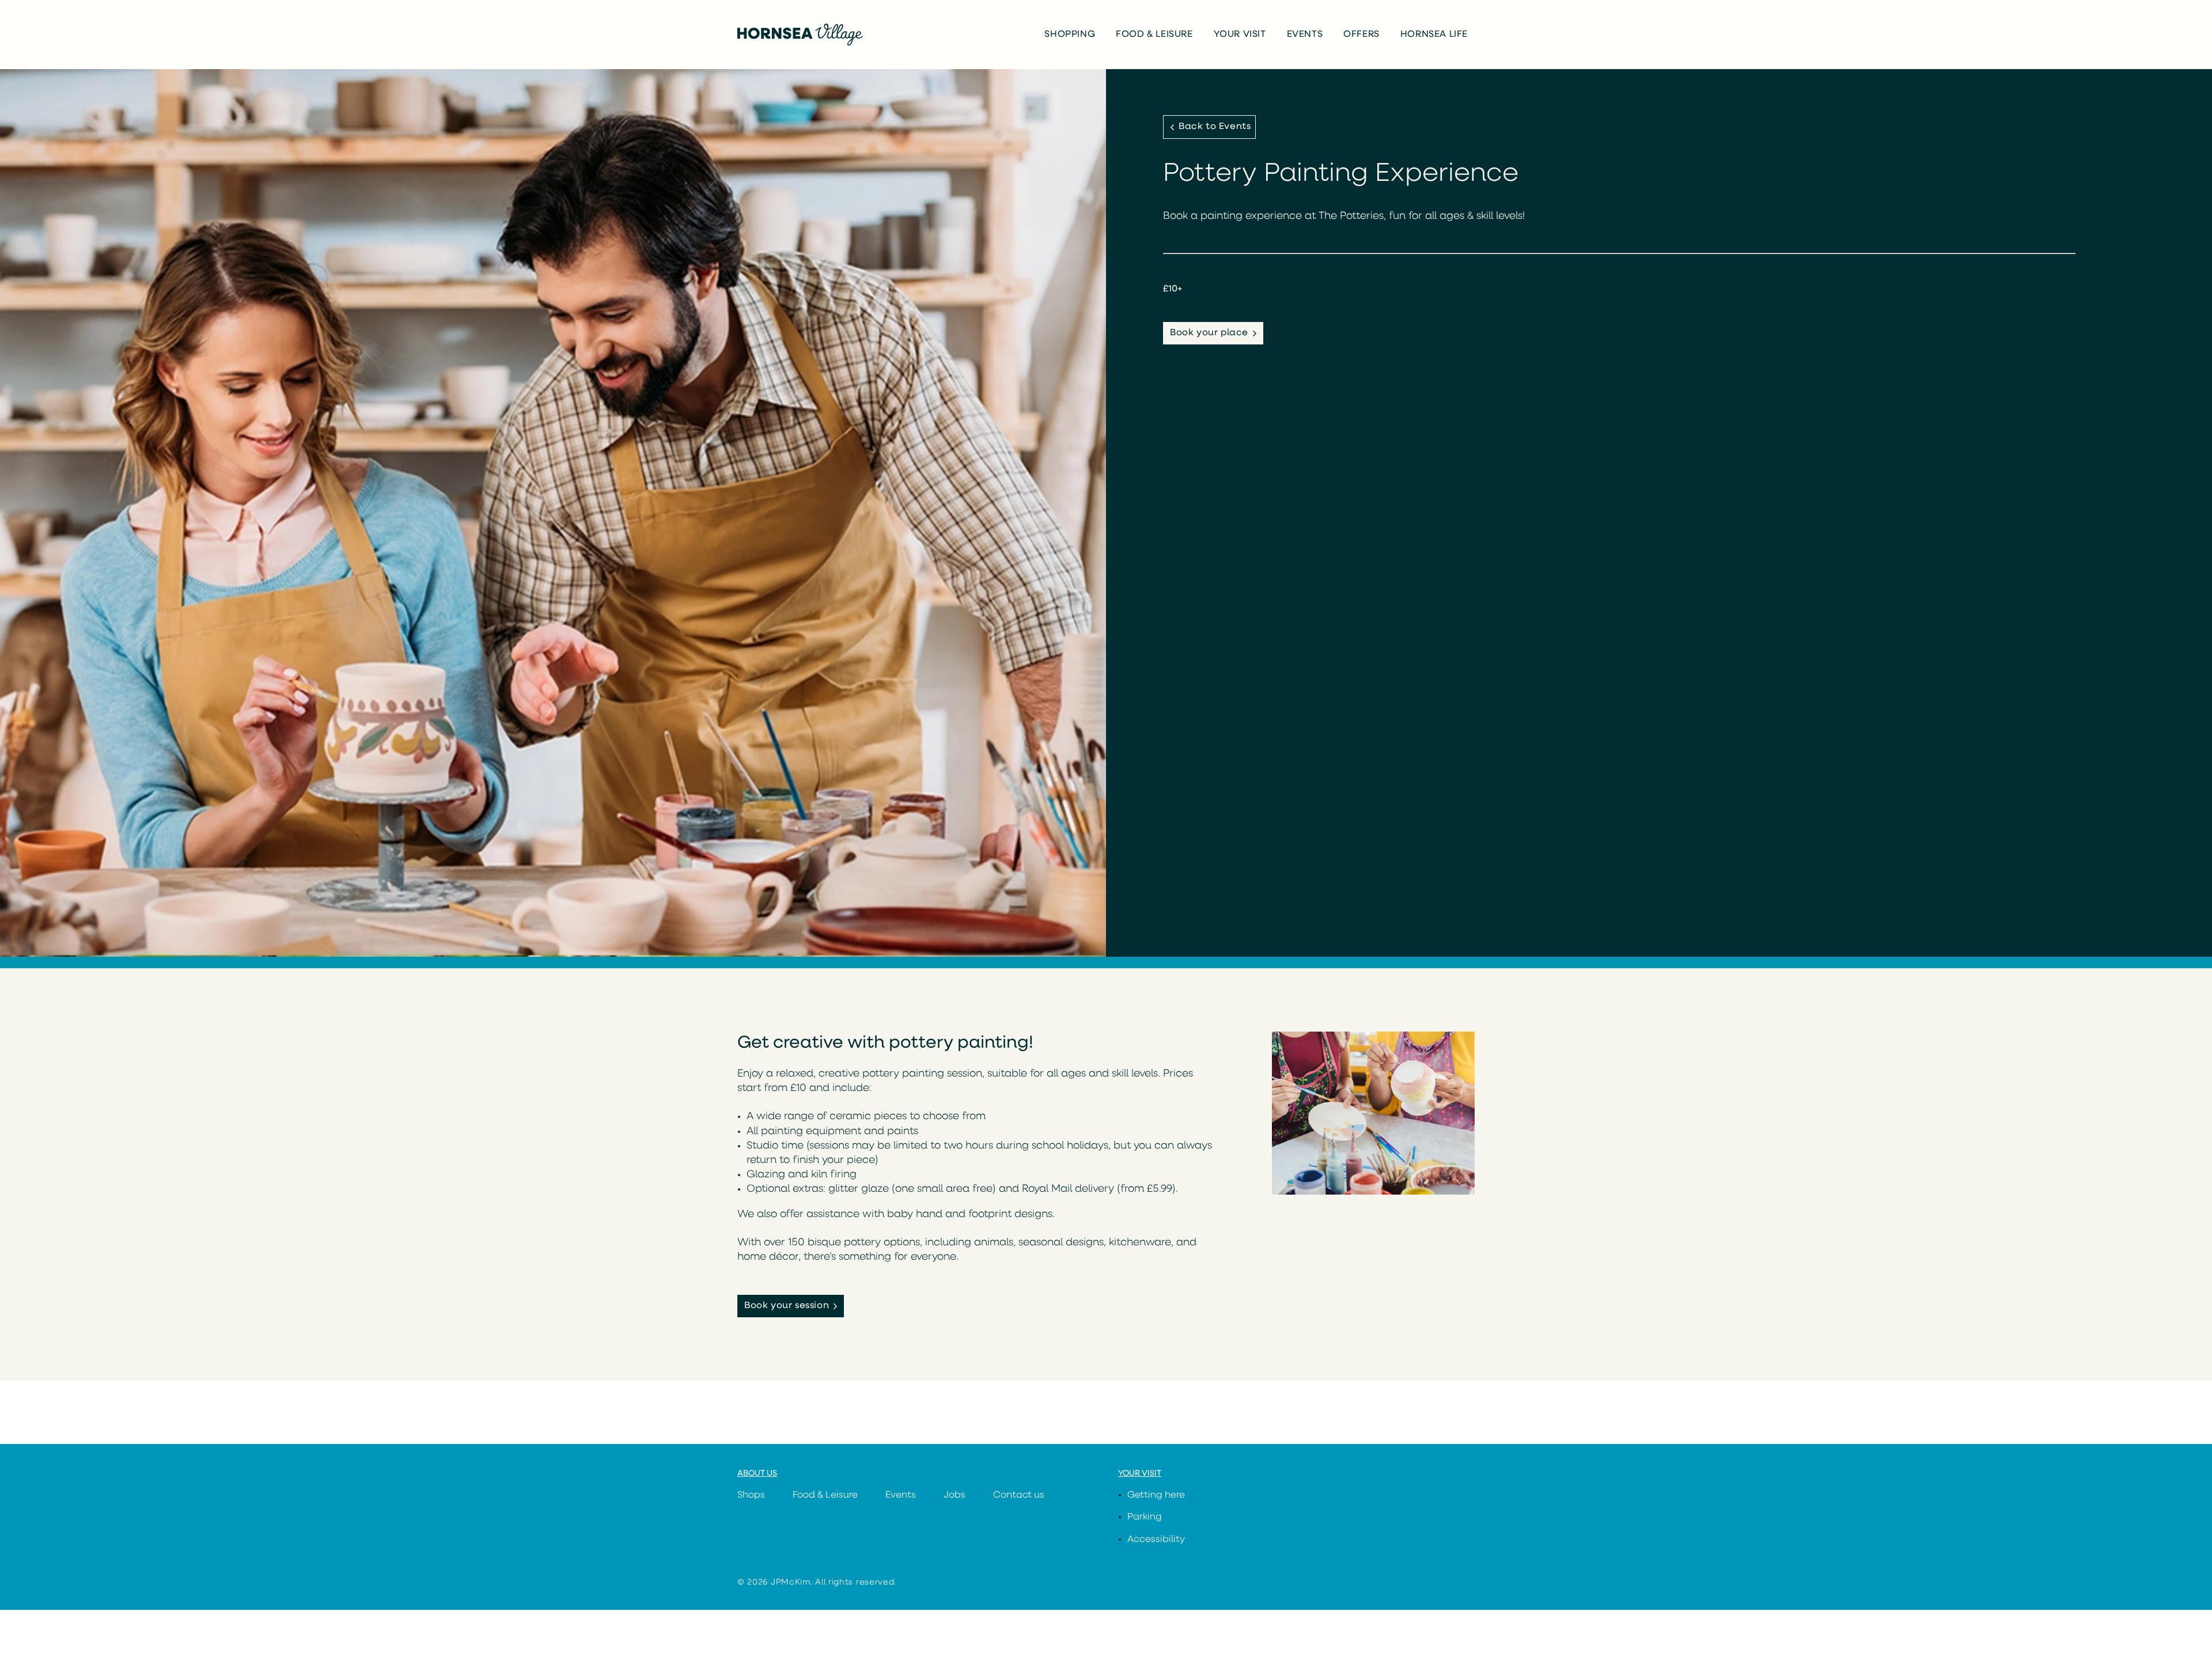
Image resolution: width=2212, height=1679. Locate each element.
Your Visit (1240, 35)
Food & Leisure (1154, 35)
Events (1305, 35)
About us (757, 1474)
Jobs (955, 1495)
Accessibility (1156, 1540)
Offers (1361, 35)
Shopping (1070, 35)
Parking (1145, 1517)
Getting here (1156, 1495)
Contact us (1019, 1495)
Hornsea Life (1434, 35)
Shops (751, 1495)
